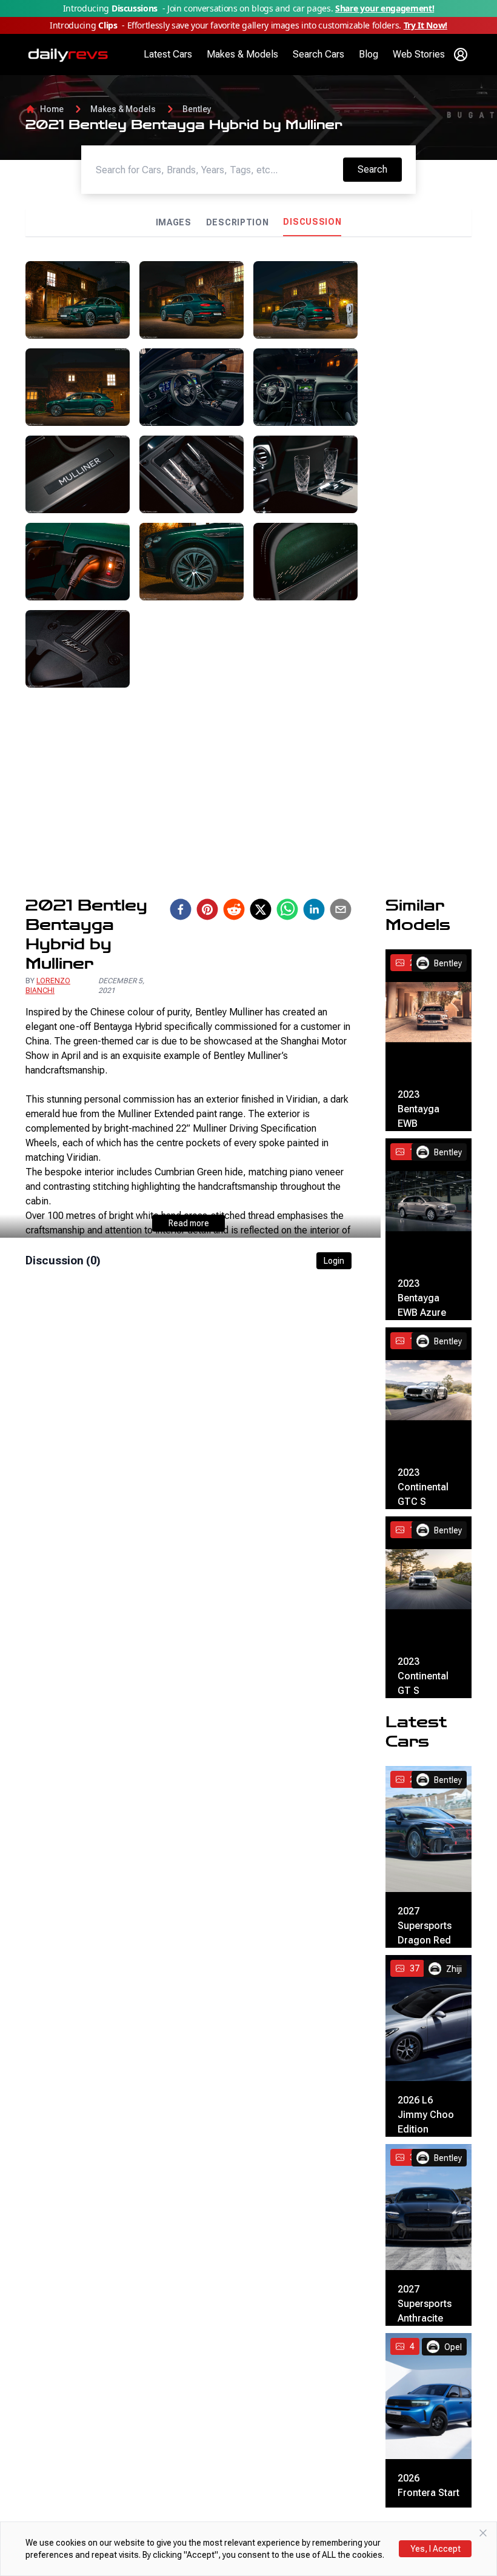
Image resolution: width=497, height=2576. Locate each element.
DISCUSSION (312, 222)
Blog (369, 54)
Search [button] (379, 169)
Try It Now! (425, 25)
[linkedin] (314, 909)
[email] (341, 909)
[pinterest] (207, 909)
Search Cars (319, 54)
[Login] (461, 55)
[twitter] (261, 909)
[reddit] (234, 909)
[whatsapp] (287, 909)
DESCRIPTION (238, 222)
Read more (189, 1223)
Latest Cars (168, 54)
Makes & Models (242, 54)
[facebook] (181, 909)
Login (334, 1261)
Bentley (197, 109)
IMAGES (174, 222)
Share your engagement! (385, 8)
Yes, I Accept (435, 2549)
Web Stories (419, 54)
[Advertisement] (419, 443)
